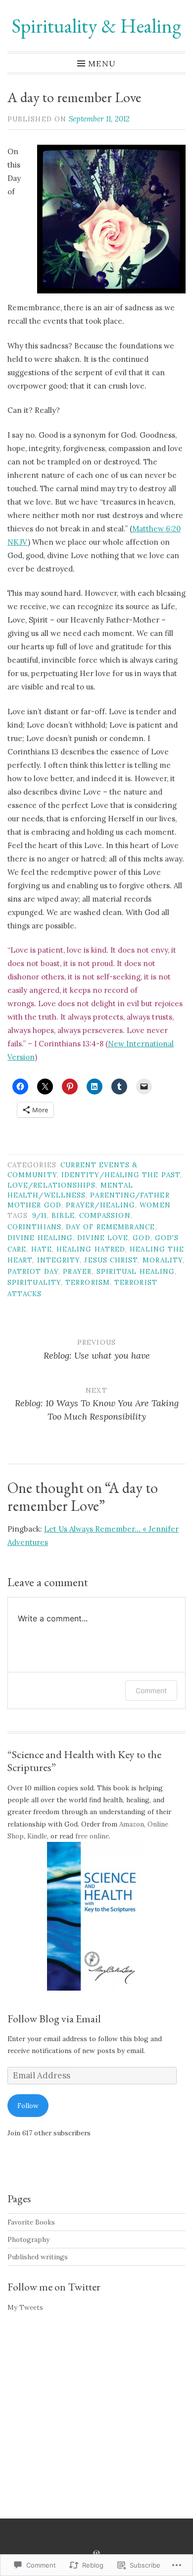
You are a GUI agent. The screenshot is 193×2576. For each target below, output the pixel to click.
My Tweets (25, 2307)
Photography (28, 2239)
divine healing (40, 1238)
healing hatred (91, 1249)
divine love (103, 1238)
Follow (28, 2106)
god (141, 1238)
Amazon (132, 1824)
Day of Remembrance (110, 1227)
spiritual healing (136, 1271)
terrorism (88, 1282)
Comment (151, 1690)
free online (92, 1836)
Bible (63, 1215)
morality (163, 1260)
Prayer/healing (100, 1205)
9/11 (40, 1215)
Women (155, 1205)
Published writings (38, 2257)
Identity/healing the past (121, 1175)
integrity (59, 1260)
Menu (102, 63)
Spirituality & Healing (96, 26)
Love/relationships (51, 1185)
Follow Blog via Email (54, 2019)
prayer (77, 1271)
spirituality (34, 1282)
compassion (105, 1215)
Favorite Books (31, 2222)
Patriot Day (33, 1271)
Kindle (37, 1836)
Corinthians (34, 1227)
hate (42, 1249)
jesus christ (111, 1260)
